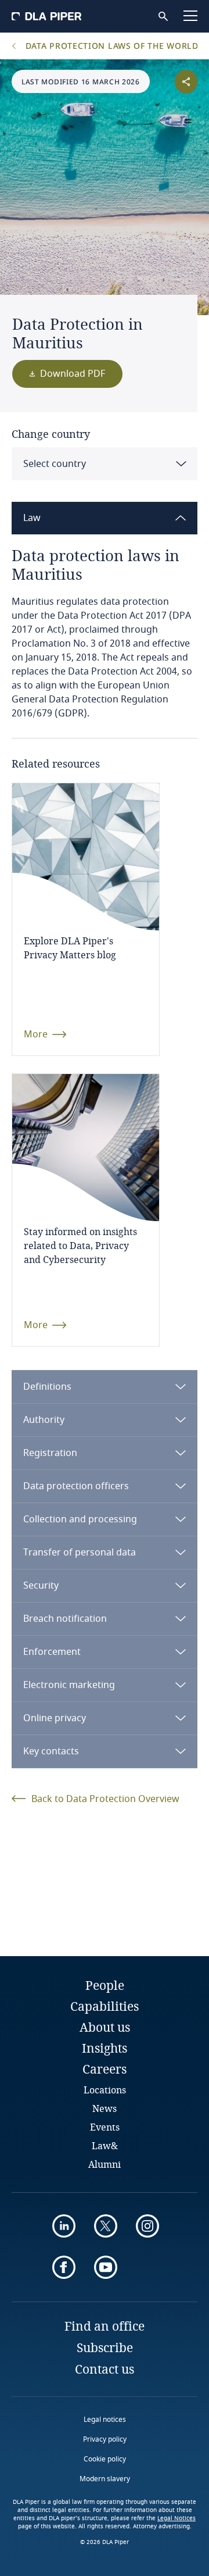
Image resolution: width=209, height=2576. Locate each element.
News (105, 2108)
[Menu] (190, 16)
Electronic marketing (69, 1685)
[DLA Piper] (46, 16)
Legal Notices (176, 2518)
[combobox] (105, 464)
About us (105, 2027)
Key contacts (51, 1751)
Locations (105, 2090)
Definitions (47, 1387)
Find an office (105, 2326)
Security (41, 1586)
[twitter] (106, 2226)
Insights (105, 2048)
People (105, 1985)
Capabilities (105, 2006)
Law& (105, 2145)
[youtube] (106, 2267)
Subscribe (105, 2347)
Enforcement (52, 1652)
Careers (105, 2069)
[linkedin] (64, 2226)
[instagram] (147, 2226)
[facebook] (64, 2267)
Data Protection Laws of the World (111, 46)
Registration (50, 1453)
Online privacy (55, 1718)
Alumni (105, 2164)
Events (105, 2127)
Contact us (105, 2369)
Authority (44, 1420)
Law (32, 518)
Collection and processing (80, 1519)
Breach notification (65, 1619)
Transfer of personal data (80, 1553)
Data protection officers (76, 1486)
